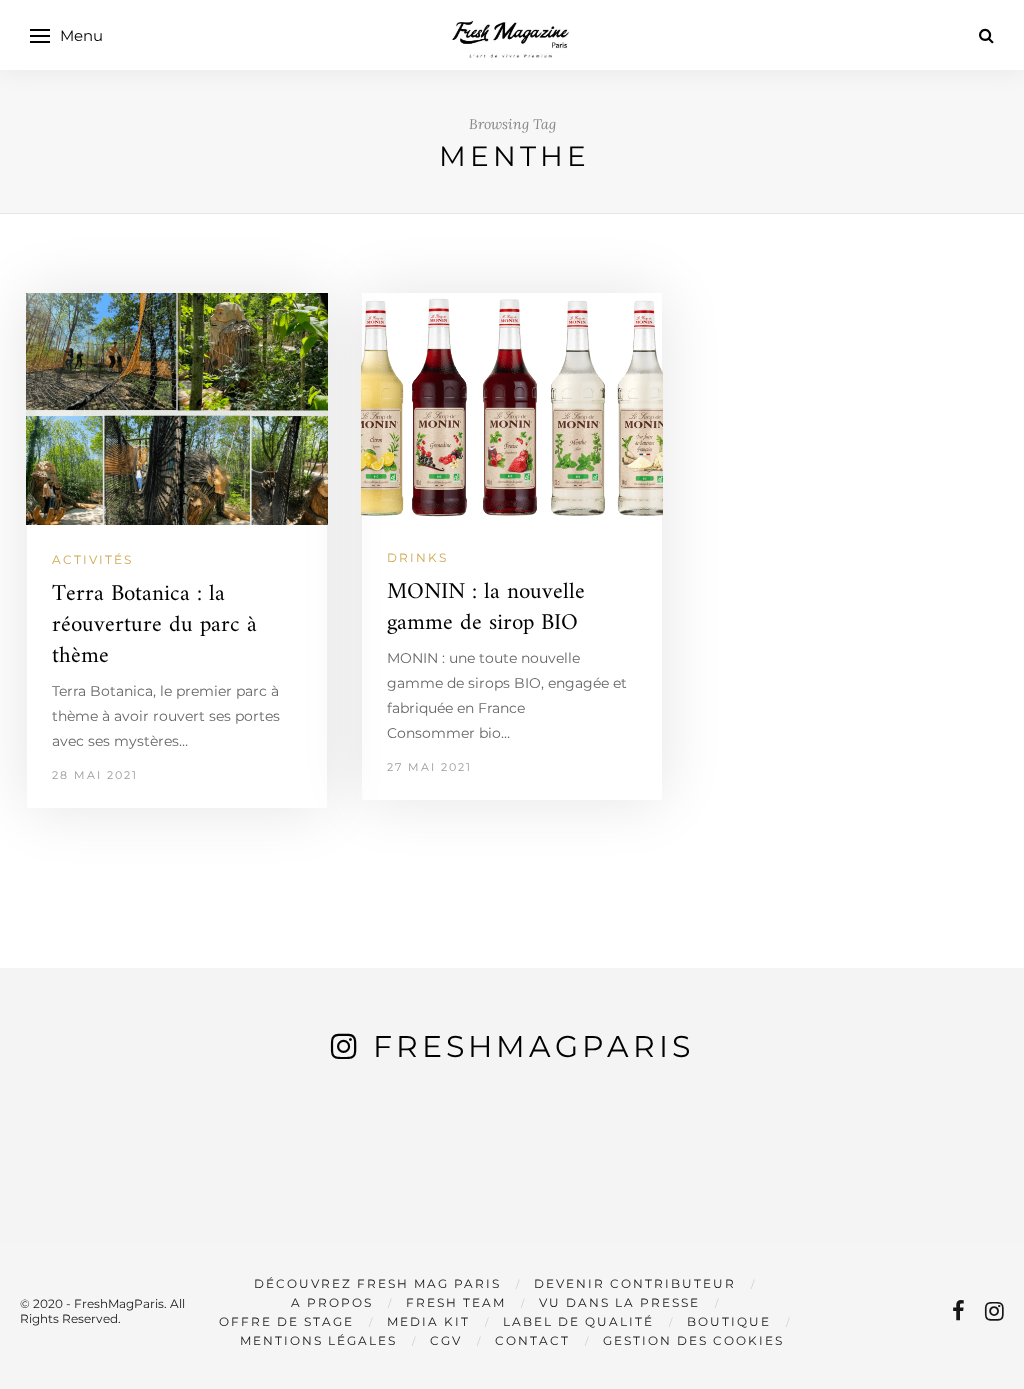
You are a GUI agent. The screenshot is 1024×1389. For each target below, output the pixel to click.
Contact (532, 1340)
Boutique (729, 1321)
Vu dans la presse (619, 1302)
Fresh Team (456, 1302)
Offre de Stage (286, 1321)
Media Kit (428, 1321)
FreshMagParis (533, 1046)
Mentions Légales (318, 1340)
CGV (446, 1340)
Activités (92, 559)
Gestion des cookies (693, 1340)
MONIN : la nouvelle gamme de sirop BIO (486, 608)
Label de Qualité (578, 1321)
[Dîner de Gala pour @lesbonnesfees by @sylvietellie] (102, 1174)
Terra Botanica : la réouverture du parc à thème (154, 625)
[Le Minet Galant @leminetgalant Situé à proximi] (716, 1174)
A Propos (332, 1302)
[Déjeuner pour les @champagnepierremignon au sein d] (512, 1174)
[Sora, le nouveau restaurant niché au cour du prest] (921, 1174)
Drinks (417, 557)
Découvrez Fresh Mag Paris (377, 1283)
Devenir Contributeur (635, 1283)
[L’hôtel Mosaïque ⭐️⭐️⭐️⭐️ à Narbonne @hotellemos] (307, 1174)
